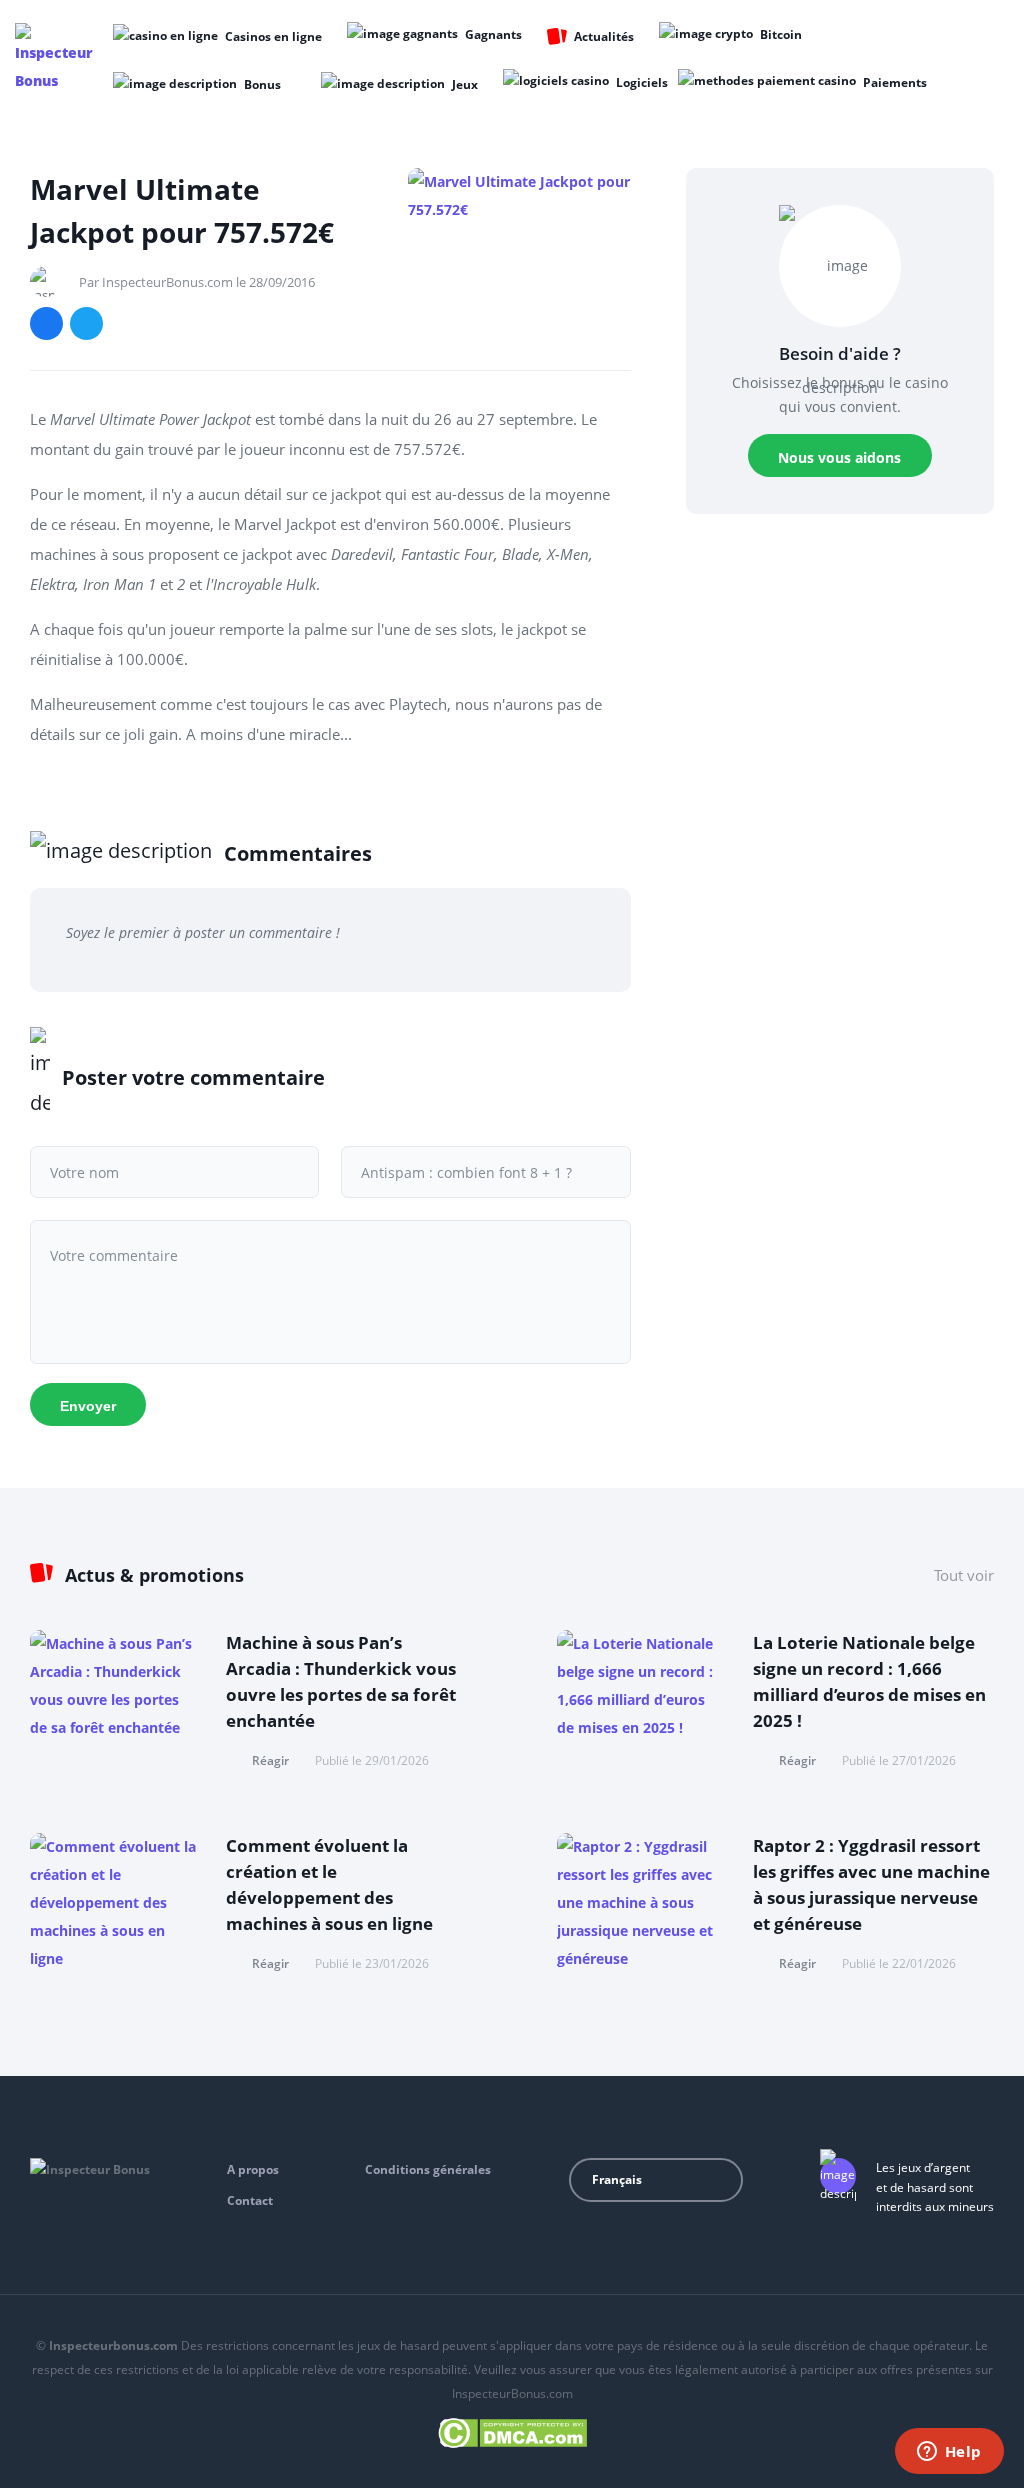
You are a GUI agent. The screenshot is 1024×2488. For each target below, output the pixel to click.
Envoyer (88, 1406)
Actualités (604, 36)
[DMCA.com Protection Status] (512, 2429)
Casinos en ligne (273, 36)
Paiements (895, 82)
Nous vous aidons (839, 457)
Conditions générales (428, 2169)
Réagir (270, 1760)
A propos (253, 2169)
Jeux (465, 84)
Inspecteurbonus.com (113, 2345)
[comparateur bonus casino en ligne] (56, 59)
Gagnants (493, 34)
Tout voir (964, 1575)
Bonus (262, 84)
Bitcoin (781, 34)
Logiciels (642, 82)
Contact (250, 2200)
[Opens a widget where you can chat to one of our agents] (949, 2453)
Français (617, 2179)
